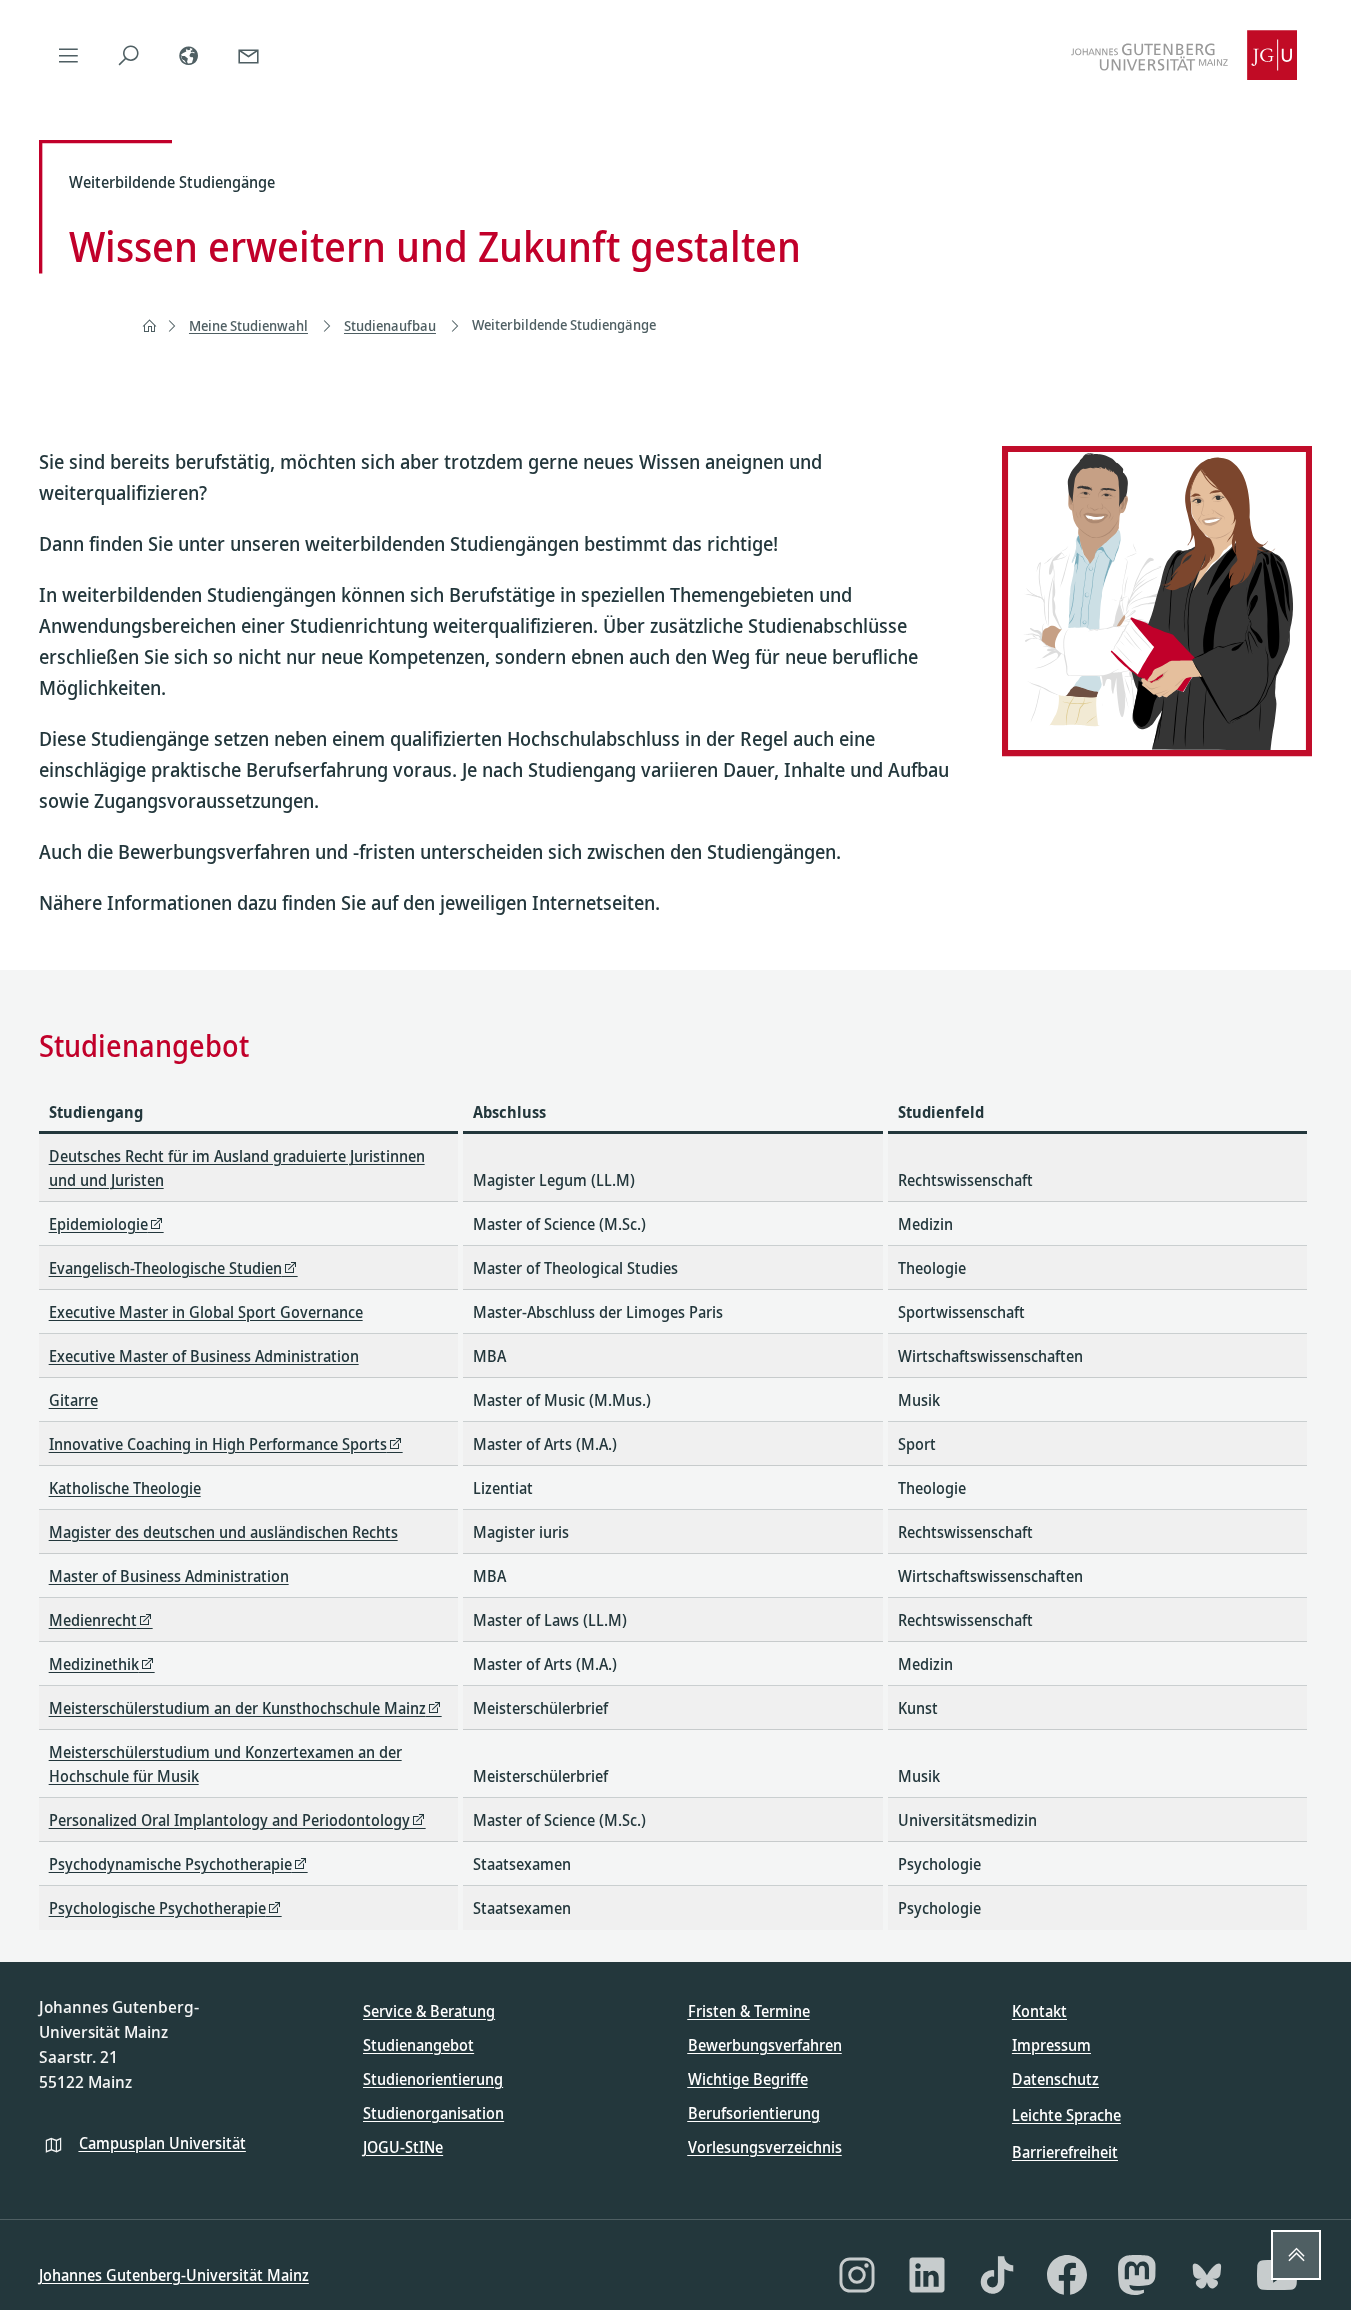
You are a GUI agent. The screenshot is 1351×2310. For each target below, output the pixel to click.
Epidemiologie (98, 1224)
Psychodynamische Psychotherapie (170, 1864)
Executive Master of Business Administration (204, 1356)
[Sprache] (189, 55)
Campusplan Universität (162, 2143)
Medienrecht (93, 1620)
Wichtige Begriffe (748, 2079)
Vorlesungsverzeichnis (765, 2147)
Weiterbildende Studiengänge (564, 324)
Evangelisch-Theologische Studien (165, 1268)
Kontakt (1039, 2011)
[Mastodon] (1137, 2275)
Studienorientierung (433, 2079)
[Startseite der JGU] (1184, 55)
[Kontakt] (249, 55)
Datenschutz (1055, 2079)
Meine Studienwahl (248, 325)
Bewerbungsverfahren (765, 2045)
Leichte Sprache (1066, 2115)
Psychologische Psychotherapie (157, 1908)
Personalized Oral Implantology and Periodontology (229, 1820)
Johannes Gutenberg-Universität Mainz (174, 2275)
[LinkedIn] (927, 2275)
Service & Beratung (429, 2011)
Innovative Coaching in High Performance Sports (218, 1444)
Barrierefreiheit (1065, 2152)
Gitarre (73, 1400)
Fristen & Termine (749, 2011)
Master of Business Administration (169, 1576)
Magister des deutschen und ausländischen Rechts (223, 1532)
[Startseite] (149, 326)
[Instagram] (857, 2275)
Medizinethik (94, 1664)
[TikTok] (997, 2275)
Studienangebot (418, 2045)
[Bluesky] (1207, 2275)
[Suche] (129, 55)
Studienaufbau (390, 325)
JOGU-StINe (403, 2147)
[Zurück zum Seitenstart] (1296, 2255)
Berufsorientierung (754, 2113)
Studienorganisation (433, 2113)
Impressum (1051, 2045)
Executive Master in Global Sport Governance (206, 1312)
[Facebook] (1067, 2275)
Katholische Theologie (125, 1488)
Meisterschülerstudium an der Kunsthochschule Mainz (237, 1708)
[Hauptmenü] (69, 55)
